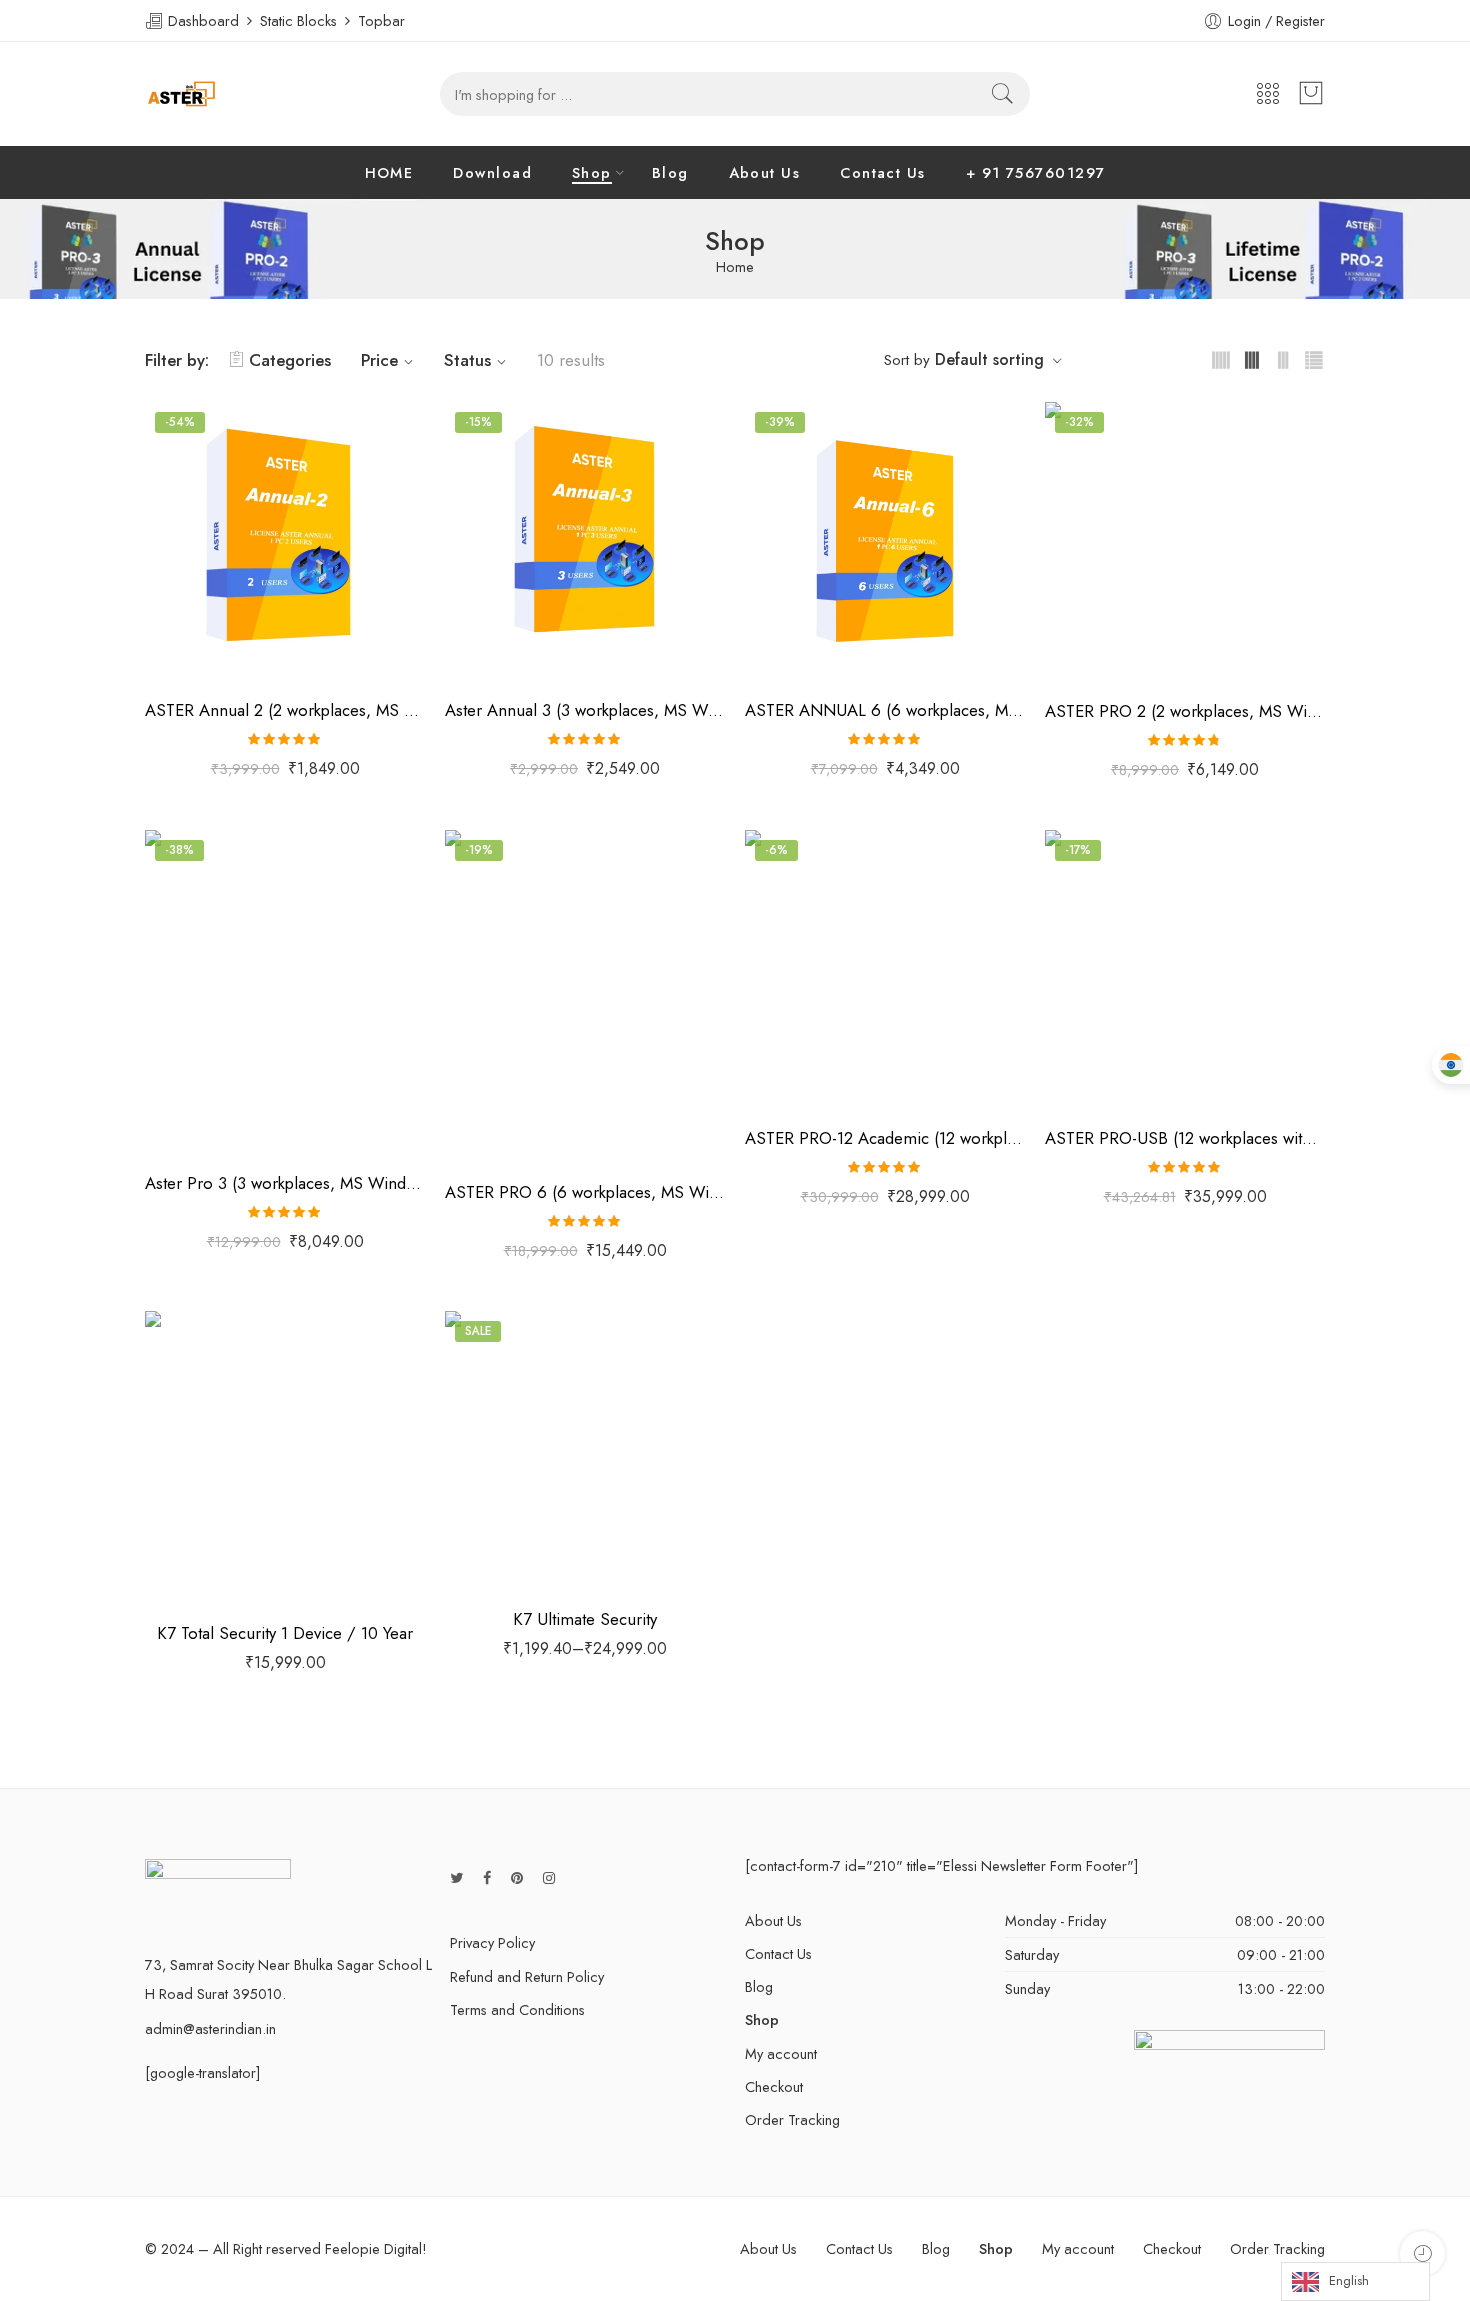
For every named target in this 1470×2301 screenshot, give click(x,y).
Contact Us (883, 172)
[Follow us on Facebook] (487, 1877)
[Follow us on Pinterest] (517, 1877)
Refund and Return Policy (527, 1976)
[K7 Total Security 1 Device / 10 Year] (285, 1458)
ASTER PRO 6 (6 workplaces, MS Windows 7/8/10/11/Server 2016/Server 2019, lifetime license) (585, 1192)
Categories (290, 360)
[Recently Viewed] (1422, 2253)
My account (781, 2053)
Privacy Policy (492, 1942)
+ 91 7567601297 (1036, 172)
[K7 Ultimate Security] (585, 1451)
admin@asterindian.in (210, 2028)
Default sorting (989, 359)
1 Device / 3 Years (501, 1527)
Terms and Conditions (517, 2009)
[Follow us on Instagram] (549, 1877)
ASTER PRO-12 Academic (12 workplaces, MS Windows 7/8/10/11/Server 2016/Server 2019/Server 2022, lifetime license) (885, 1138)
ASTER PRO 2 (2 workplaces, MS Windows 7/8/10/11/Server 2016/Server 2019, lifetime (1185, 711)
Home (735, 267)
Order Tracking (792, 2119)
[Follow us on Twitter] (456, 1877)
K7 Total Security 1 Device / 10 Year (285, 1633)
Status (467, 360)
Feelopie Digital (373, 2248)
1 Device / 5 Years (501, 1557)
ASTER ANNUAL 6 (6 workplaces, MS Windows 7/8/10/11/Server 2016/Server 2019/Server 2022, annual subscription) (885, 710)
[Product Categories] (1268, 94)
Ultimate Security (490, 1440)
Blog (670, 172)
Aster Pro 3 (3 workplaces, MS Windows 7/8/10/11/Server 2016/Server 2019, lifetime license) (285, 1183)
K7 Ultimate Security (585, 1619)
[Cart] (1311, 94)
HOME (389, 172)
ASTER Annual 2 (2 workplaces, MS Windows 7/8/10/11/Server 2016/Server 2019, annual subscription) (285, 710)
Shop (592, 172)
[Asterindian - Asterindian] (181, 94)
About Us (765, 172)
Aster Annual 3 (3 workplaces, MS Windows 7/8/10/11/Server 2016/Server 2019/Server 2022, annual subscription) (585, 710)
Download (492, 172)
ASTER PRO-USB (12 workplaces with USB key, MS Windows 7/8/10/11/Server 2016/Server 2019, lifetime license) (1185, 1138)
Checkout (774, 2086)
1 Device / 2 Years (501, 1497)
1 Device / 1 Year (501, 1467)
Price (379, 360)
